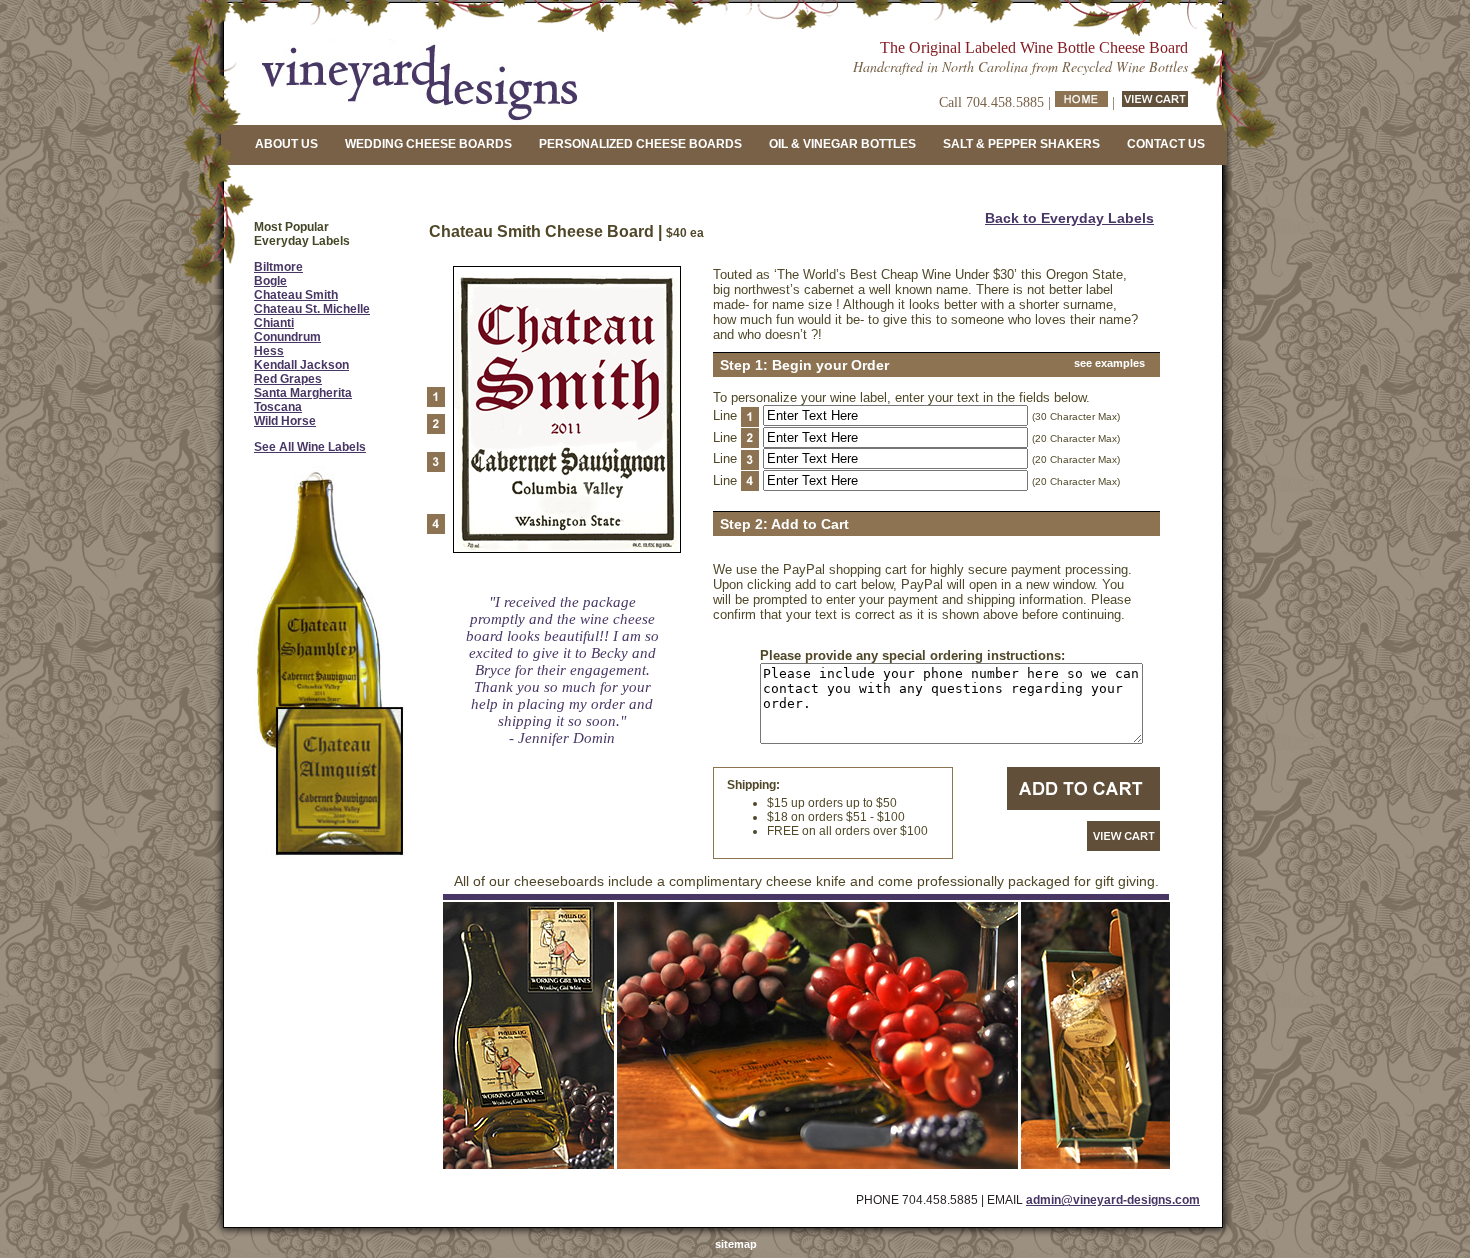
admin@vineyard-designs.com (1113, 1200)
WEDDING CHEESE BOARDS (428, 144)
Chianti (274, 323)
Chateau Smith (296, 295)
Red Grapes (288, 379)
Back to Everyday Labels (1069, 218)
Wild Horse (285, 421)
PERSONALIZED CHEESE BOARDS (640, 144)
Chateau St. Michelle (312, 309)
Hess (269, 351)
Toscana (278, 407)
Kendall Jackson (301, 365)
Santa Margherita (303, 393)
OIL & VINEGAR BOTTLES (842, 144)
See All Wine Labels (310, 447)
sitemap (736, 1244)
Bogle (270, 281)
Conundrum (287, 337)
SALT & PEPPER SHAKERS (1021, 144)
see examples (1109, 363)
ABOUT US (286, 144)
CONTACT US (1166, 144)
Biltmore (278, 267)
